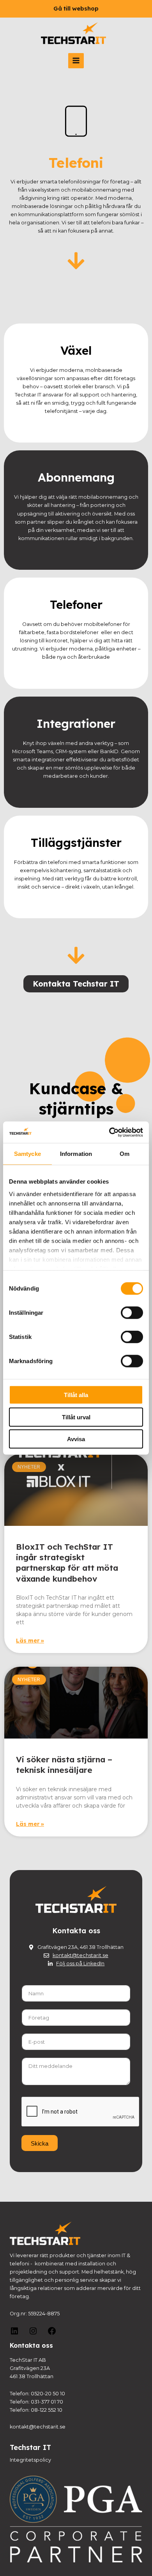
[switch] (132, 1313)
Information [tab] (76, 1154)
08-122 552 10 (47, 2410)
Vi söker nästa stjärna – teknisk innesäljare (64, 1764)
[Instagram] (33, 2334)
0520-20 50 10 (48, 2394)
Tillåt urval (76, 1417)
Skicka (40, 2143)
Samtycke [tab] (27, 1154)
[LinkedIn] (14, 2334)
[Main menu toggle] (76, 61)
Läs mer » (30, 1641)
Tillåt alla (76, 1395)
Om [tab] (125, 1154)
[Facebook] (52, 2334)
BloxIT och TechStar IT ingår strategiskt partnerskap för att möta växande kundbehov (67, 1563)
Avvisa (76, 1439)
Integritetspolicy (30, 2460)
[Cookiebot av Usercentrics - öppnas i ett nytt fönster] (109, 1132)
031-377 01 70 (47, 2402)
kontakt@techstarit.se (38, 2427)
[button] (76, 9)
